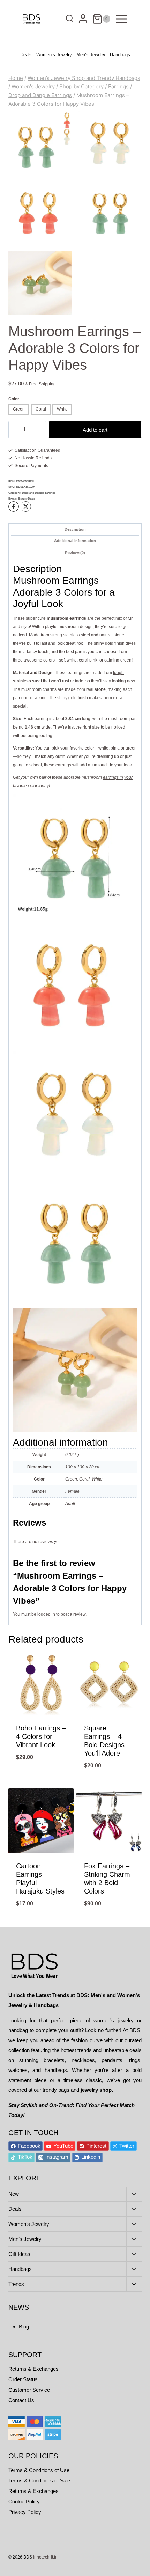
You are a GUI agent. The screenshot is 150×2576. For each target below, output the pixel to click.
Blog (24, 2327)
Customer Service (29, 2390)
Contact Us (21, 2400)
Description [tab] (75, 529)
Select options (41, 1783)
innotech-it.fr (45, 2557)
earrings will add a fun (76, 765)
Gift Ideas (19, 2254)
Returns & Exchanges (33, 2369)
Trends (16, 2284)
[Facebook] (14, 507)
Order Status (23, 2379)
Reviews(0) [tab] (75, 553)
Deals (26, 55)
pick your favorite (68, 748)
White (62, 409)
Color (14, 399)
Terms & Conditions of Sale (39, 2481)
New (14, 2194)
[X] (26, 507)
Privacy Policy (25, 2512)
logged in (46, 1614)
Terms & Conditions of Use (39, 2470)
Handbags (120, 55)
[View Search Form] (68, 19)
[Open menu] (121, 19)
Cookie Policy (24, 2501)
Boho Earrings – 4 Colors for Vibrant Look (41, 1736)
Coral (41, 409)
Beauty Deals (27, 499)
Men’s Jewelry (91, 55)
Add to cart (95, 430)
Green (19, 409)
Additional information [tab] (75, 541)
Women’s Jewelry (54, 55)
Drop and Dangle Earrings (39, 493)
